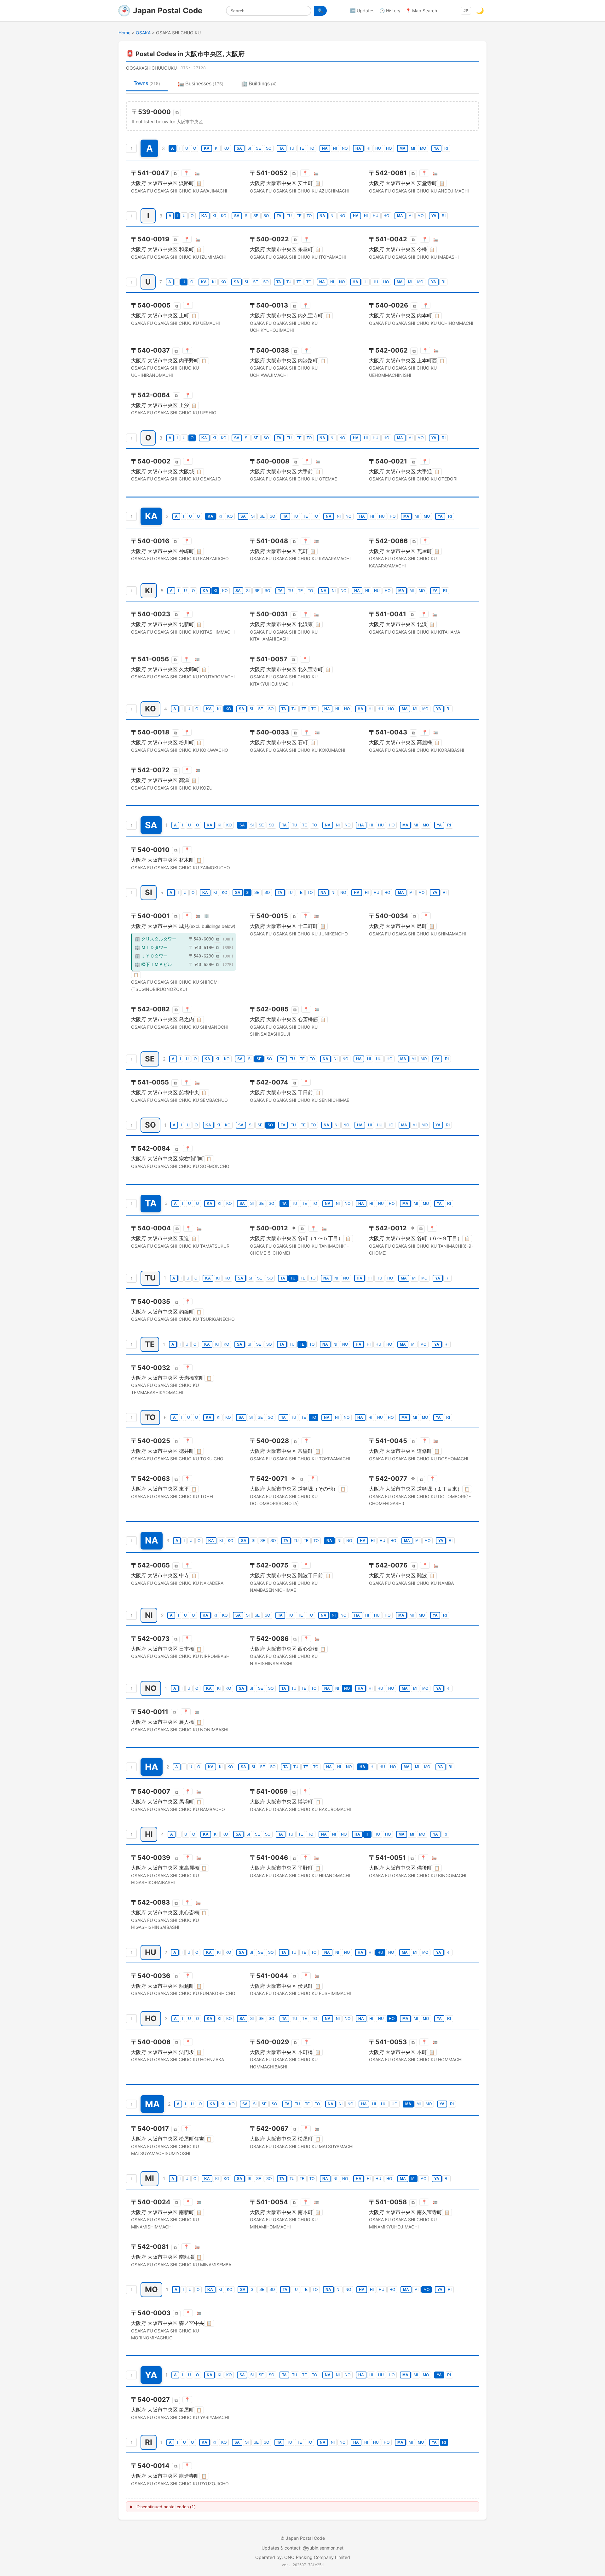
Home (124, 33)
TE (302, 148)
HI (368, 148)
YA (436, 148)
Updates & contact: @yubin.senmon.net (302, 2548)
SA (239, 148)
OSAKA (143, 33)
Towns (147, 83)
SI (249, 148)
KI (217, 148)
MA (403, 148)
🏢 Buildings (259, 84)
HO (389, 148)
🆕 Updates (362, 11)
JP (466, 11)
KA (207, 148)
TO (312, 148)
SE (258, 148)
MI (413, 148)
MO (423, 148)
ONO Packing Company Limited (317, 2557)
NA (325, 148)
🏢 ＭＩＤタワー (151, 947)
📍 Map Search (421, 11)
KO (226, 148)
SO (269, 148)
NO (345, 148)
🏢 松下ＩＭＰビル (153, 964)
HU (378, 148)
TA (282, 148)
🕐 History (390, 11)
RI (446, 148)
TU (292, 148)
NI (335, 148)
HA (358, 148)
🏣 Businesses (201, 84)
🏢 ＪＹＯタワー (151, 956)
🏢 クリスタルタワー (156, 939)
